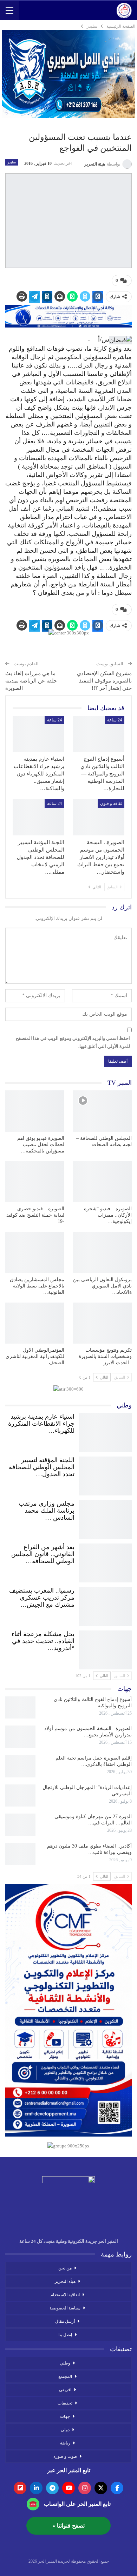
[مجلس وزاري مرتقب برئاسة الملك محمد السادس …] (105, 1518)
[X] (101, 2488)
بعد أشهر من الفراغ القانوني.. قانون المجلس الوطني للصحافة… (43, 1554)
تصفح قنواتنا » (69, 2526)
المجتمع (65, 2376)
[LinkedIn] (36, 2488)
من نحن (65, 2268)
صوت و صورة (65, 2456)
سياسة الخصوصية (65, 2308)
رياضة (65, 2443)
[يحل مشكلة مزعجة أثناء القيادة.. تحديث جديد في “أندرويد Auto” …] (105, 1648)
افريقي (65, 2390)
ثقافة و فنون (111, 803)
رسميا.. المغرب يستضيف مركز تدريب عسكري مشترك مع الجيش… (42, 1598)
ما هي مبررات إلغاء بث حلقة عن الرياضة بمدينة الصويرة (31, 681)
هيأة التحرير (65, 2281)
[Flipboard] (20, 2488)
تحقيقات (65, 2403)
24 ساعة (115, 720)
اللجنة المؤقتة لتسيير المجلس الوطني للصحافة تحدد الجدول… (42, 1467)
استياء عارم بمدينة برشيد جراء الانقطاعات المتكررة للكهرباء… (41, 1424)
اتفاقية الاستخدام (65, 2295)
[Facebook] (117, 2488)
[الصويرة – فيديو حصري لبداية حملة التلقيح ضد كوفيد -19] (35, 1182)
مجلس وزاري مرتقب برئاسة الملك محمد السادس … (47, 1511)
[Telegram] (52, 2488)
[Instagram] (85, 2488)
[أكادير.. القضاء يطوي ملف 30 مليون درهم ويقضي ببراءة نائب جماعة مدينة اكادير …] (20, 1854)
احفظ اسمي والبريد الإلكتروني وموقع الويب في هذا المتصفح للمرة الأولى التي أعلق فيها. (73, 1042)
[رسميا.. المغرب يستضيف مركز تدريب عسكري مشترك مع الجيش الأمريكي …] (105, 1605)
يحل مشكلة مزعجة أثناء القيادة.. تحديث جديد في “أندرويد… (43, 1641)
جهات (65, 2416)
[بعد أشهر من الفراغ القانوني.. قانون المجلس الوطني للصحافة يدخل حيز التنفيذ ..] (105, 1561)
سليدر (12, 162)
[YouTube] (68, 2488)
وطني (65, 2363)
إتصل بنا (65, 2335)
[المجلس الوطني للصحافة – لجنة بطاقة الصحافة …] (102, 1111)
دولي (65, 2430)
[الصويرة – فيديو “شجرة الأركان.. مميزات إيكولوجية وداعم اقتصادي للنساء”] (102, 1182)
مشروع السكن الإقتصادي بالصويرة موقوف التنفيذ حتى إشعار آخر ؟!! (104, 681)
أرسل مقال (65, 2321)
